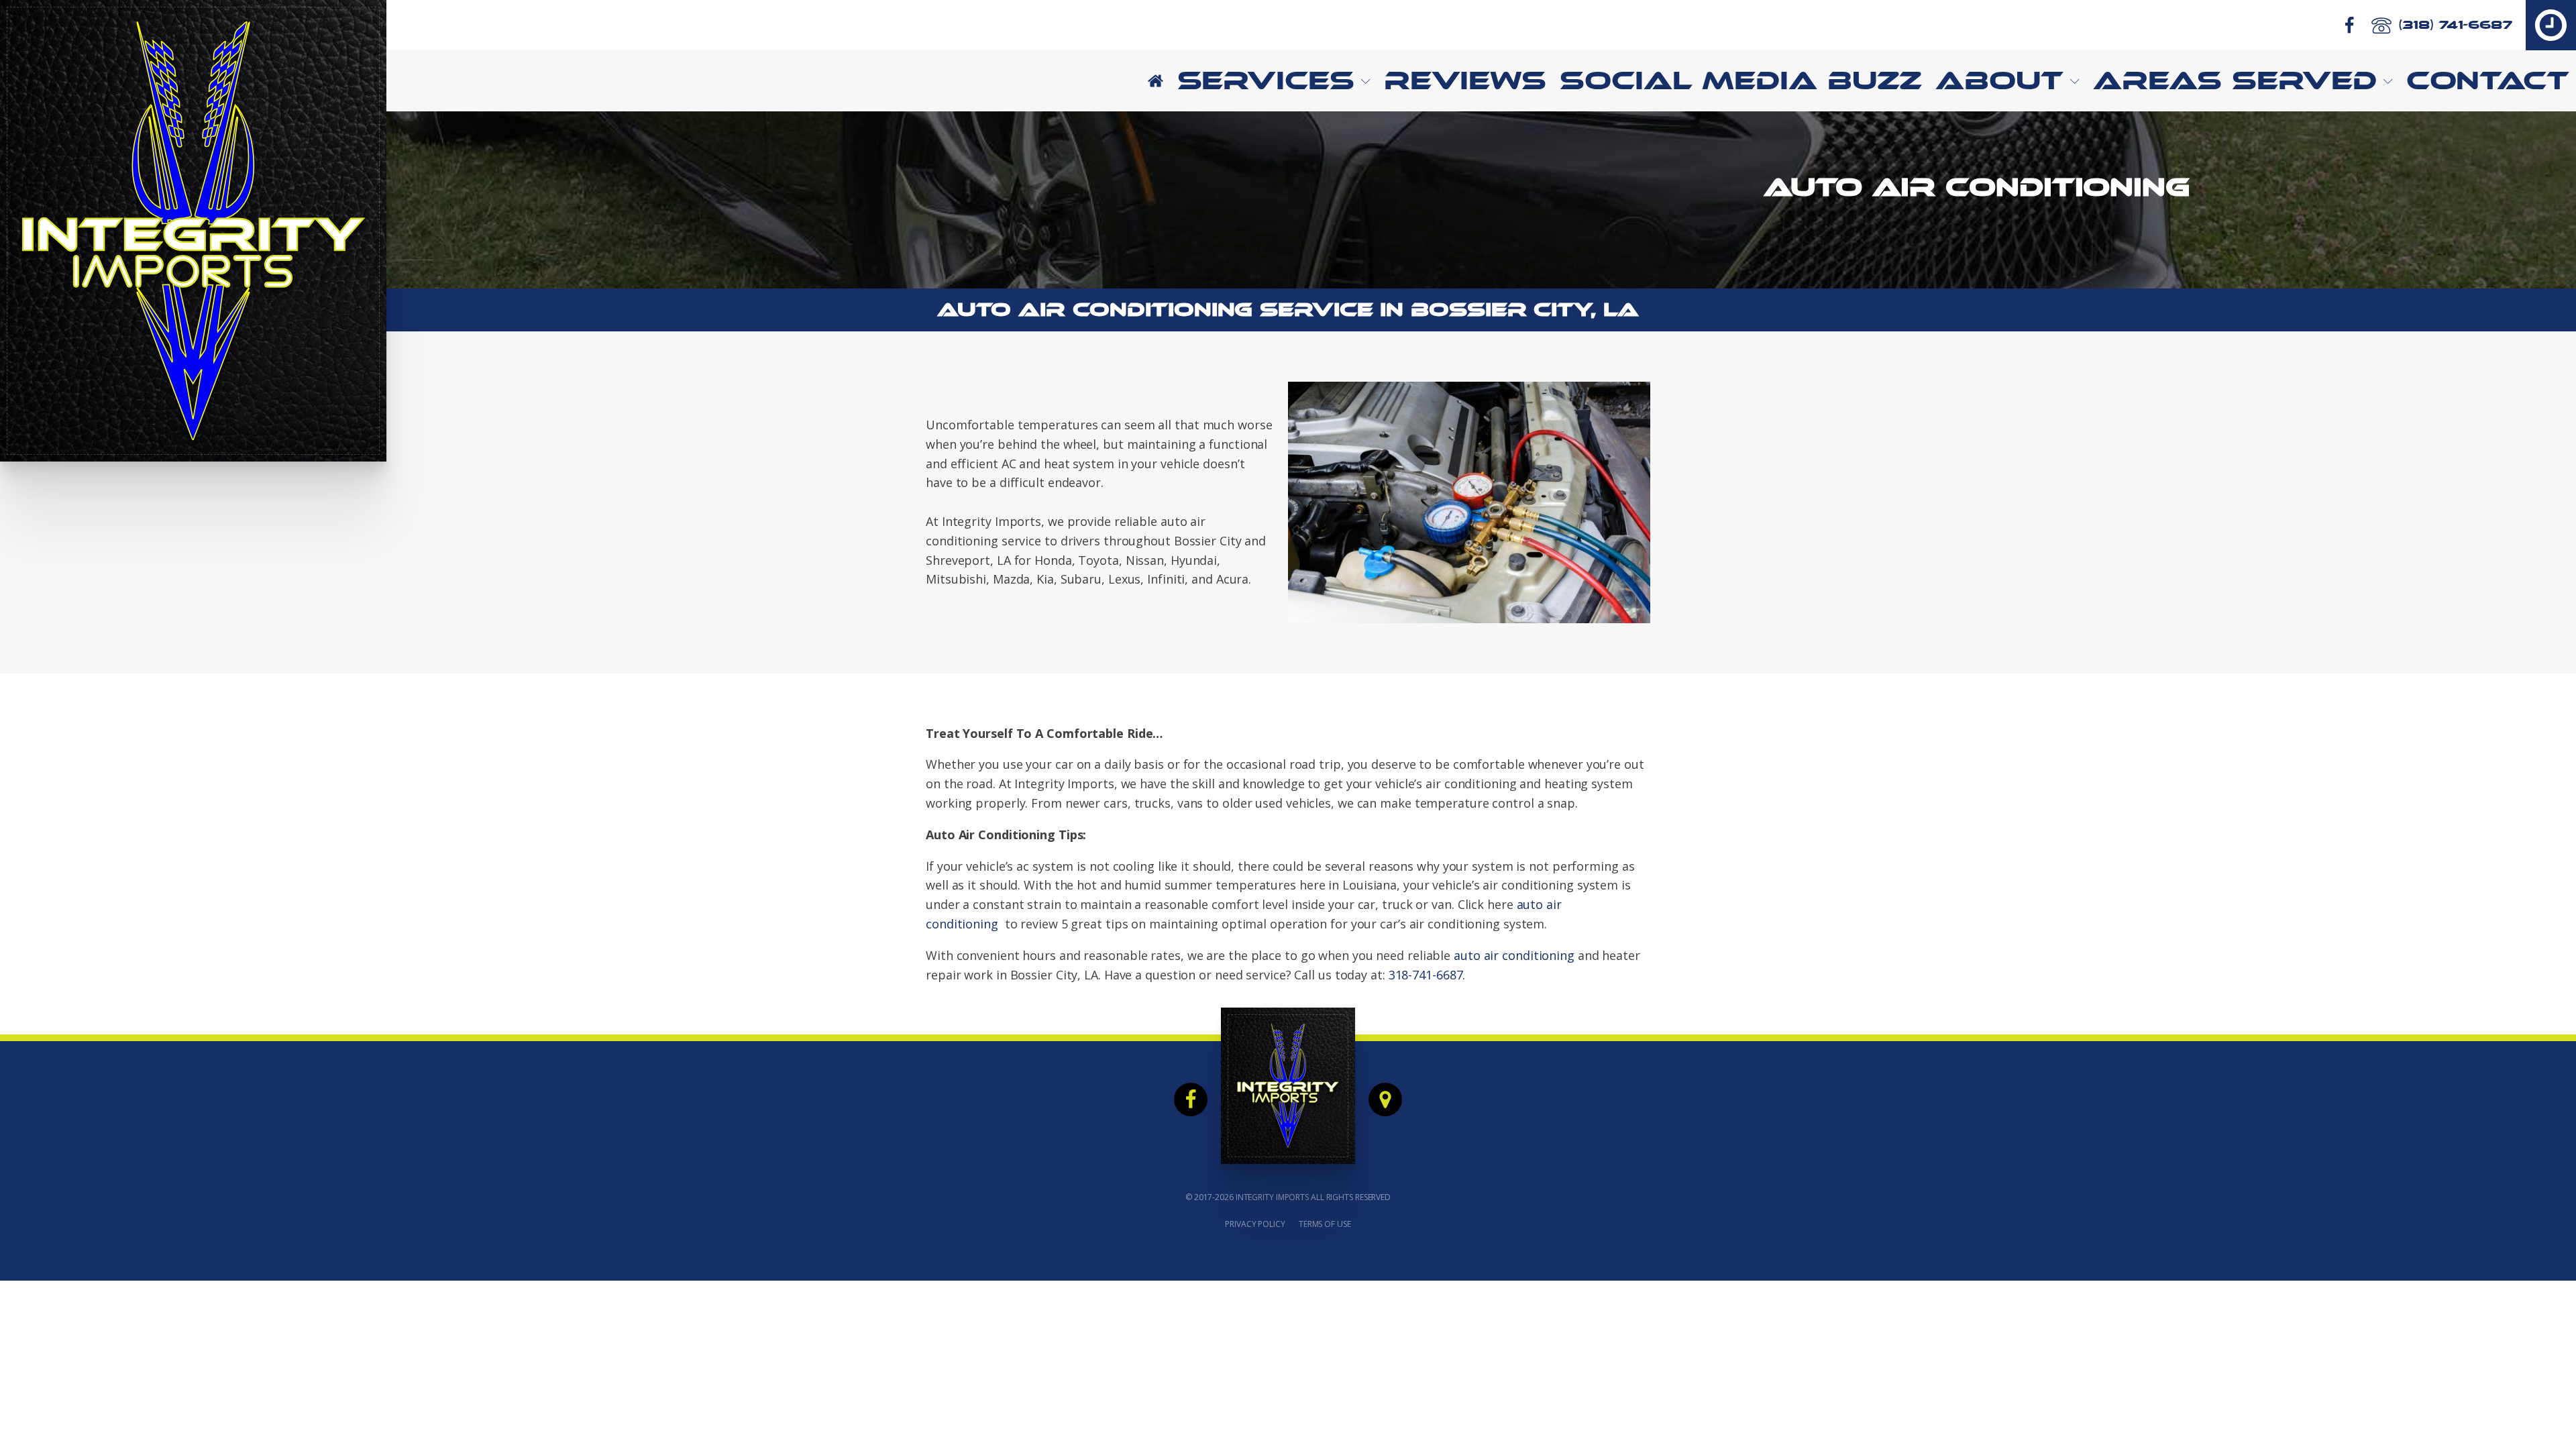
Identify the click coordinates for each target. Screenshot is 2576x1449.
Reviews (1465, 80)
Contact (2488, 80)
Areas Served (2235, 80)
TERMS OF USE (1325, 1224)
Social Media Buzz (1741, 80)
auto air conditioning (1514, 955)
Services (1266, 80)
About (1999, 80)
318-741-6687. (1427, 975)
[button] (2551, 25)
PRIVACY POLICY (1255, 1224)
